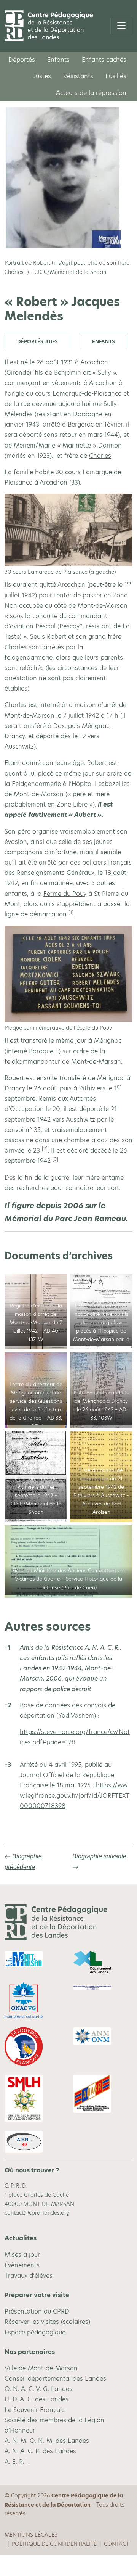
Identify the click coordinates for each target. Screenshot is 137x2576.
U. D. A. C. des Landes (37, 2399)
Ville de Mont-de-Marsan (41, 2368)
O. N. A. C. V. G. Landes (38, 2389)
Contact (116, 2544)
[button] (71, 914)
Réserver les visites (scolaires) (47, 2322)
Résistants (78, 76)
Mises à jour (22, 2255)
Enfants (58, 60)
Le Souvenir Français (35, 2410)
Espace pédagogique (35, 2332)
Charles (100, 456)
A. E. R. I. (17, 2462)
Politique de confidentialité (54, 2544)
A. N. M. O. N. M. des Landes (47, 2441)
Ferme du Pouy (65, 894)
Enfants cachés (104, 60)
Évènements (22, 2265)
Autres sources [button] (48, 1626)
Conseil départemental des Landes (55, 2379)
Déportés (22, 60)
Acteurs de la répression (91, 93)
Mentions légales (31, 2535)
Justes (42, 76)
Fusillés (116, 76)
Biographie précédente (23, 1861)
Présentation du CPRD (37, 2311)
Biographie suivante (99, 1856)
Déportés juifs (37, 342)
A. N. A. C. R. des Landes (40, 2451)
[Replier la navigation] (121, 26)
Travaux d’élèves (29, 2276)
